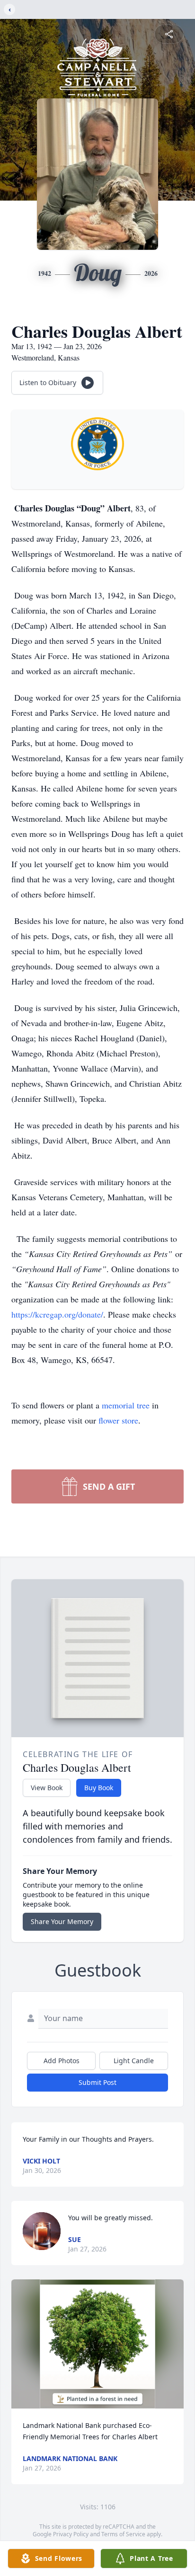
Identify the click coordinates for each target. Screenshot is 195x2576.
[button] (97, 2344)
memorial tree (126, 1405)
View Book (47, 1788)
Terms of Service (123, 2534)
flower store (118, 1420)
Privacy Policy (71, 2534)
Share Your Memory (62, 1921)
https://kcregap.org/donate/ (57, 1314)
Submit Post (97, 2082)
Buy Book (99, 1788)
